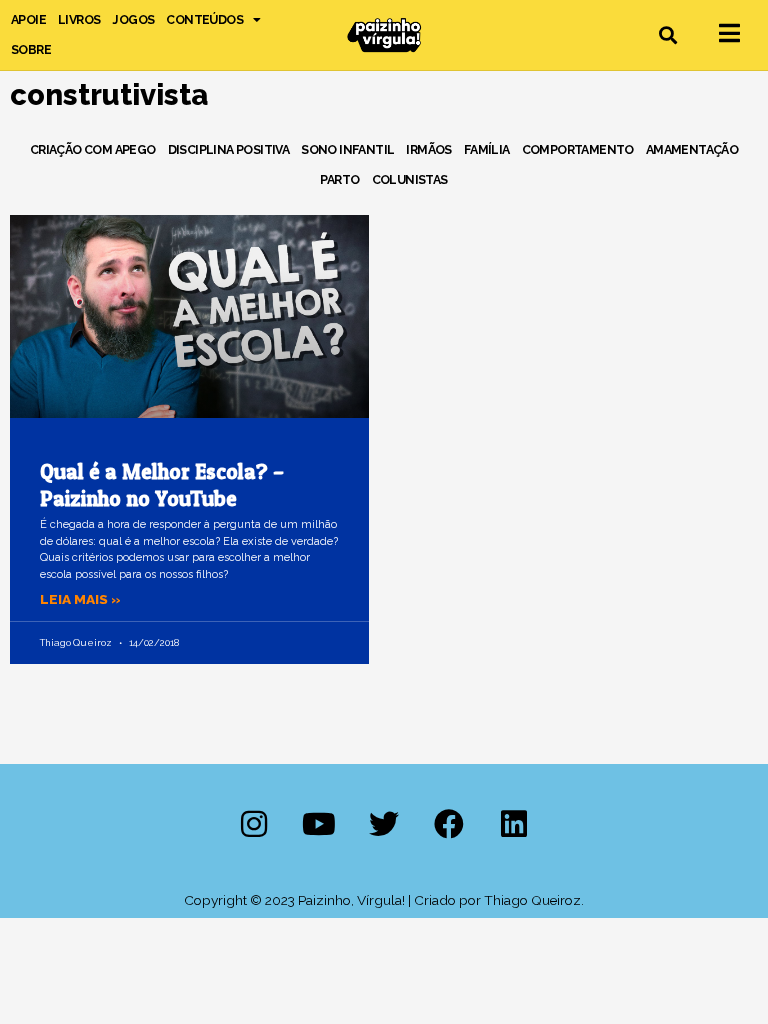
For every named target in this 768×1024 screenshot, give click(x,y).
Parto (339, 179)
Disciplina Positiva (229, 149)
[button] (668, 35)
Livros (79, 19)
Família (487, 149)
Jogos (133, 19)
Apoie (28, 19)
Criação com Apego (93, 149)
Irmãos (428, 149)
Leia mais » (80, 599)
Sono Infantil (347, 149)
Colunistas (410, 179)
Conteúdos (204, 19)
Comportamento (578, 149)
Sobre (31, 49)
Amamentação (692, 149)
